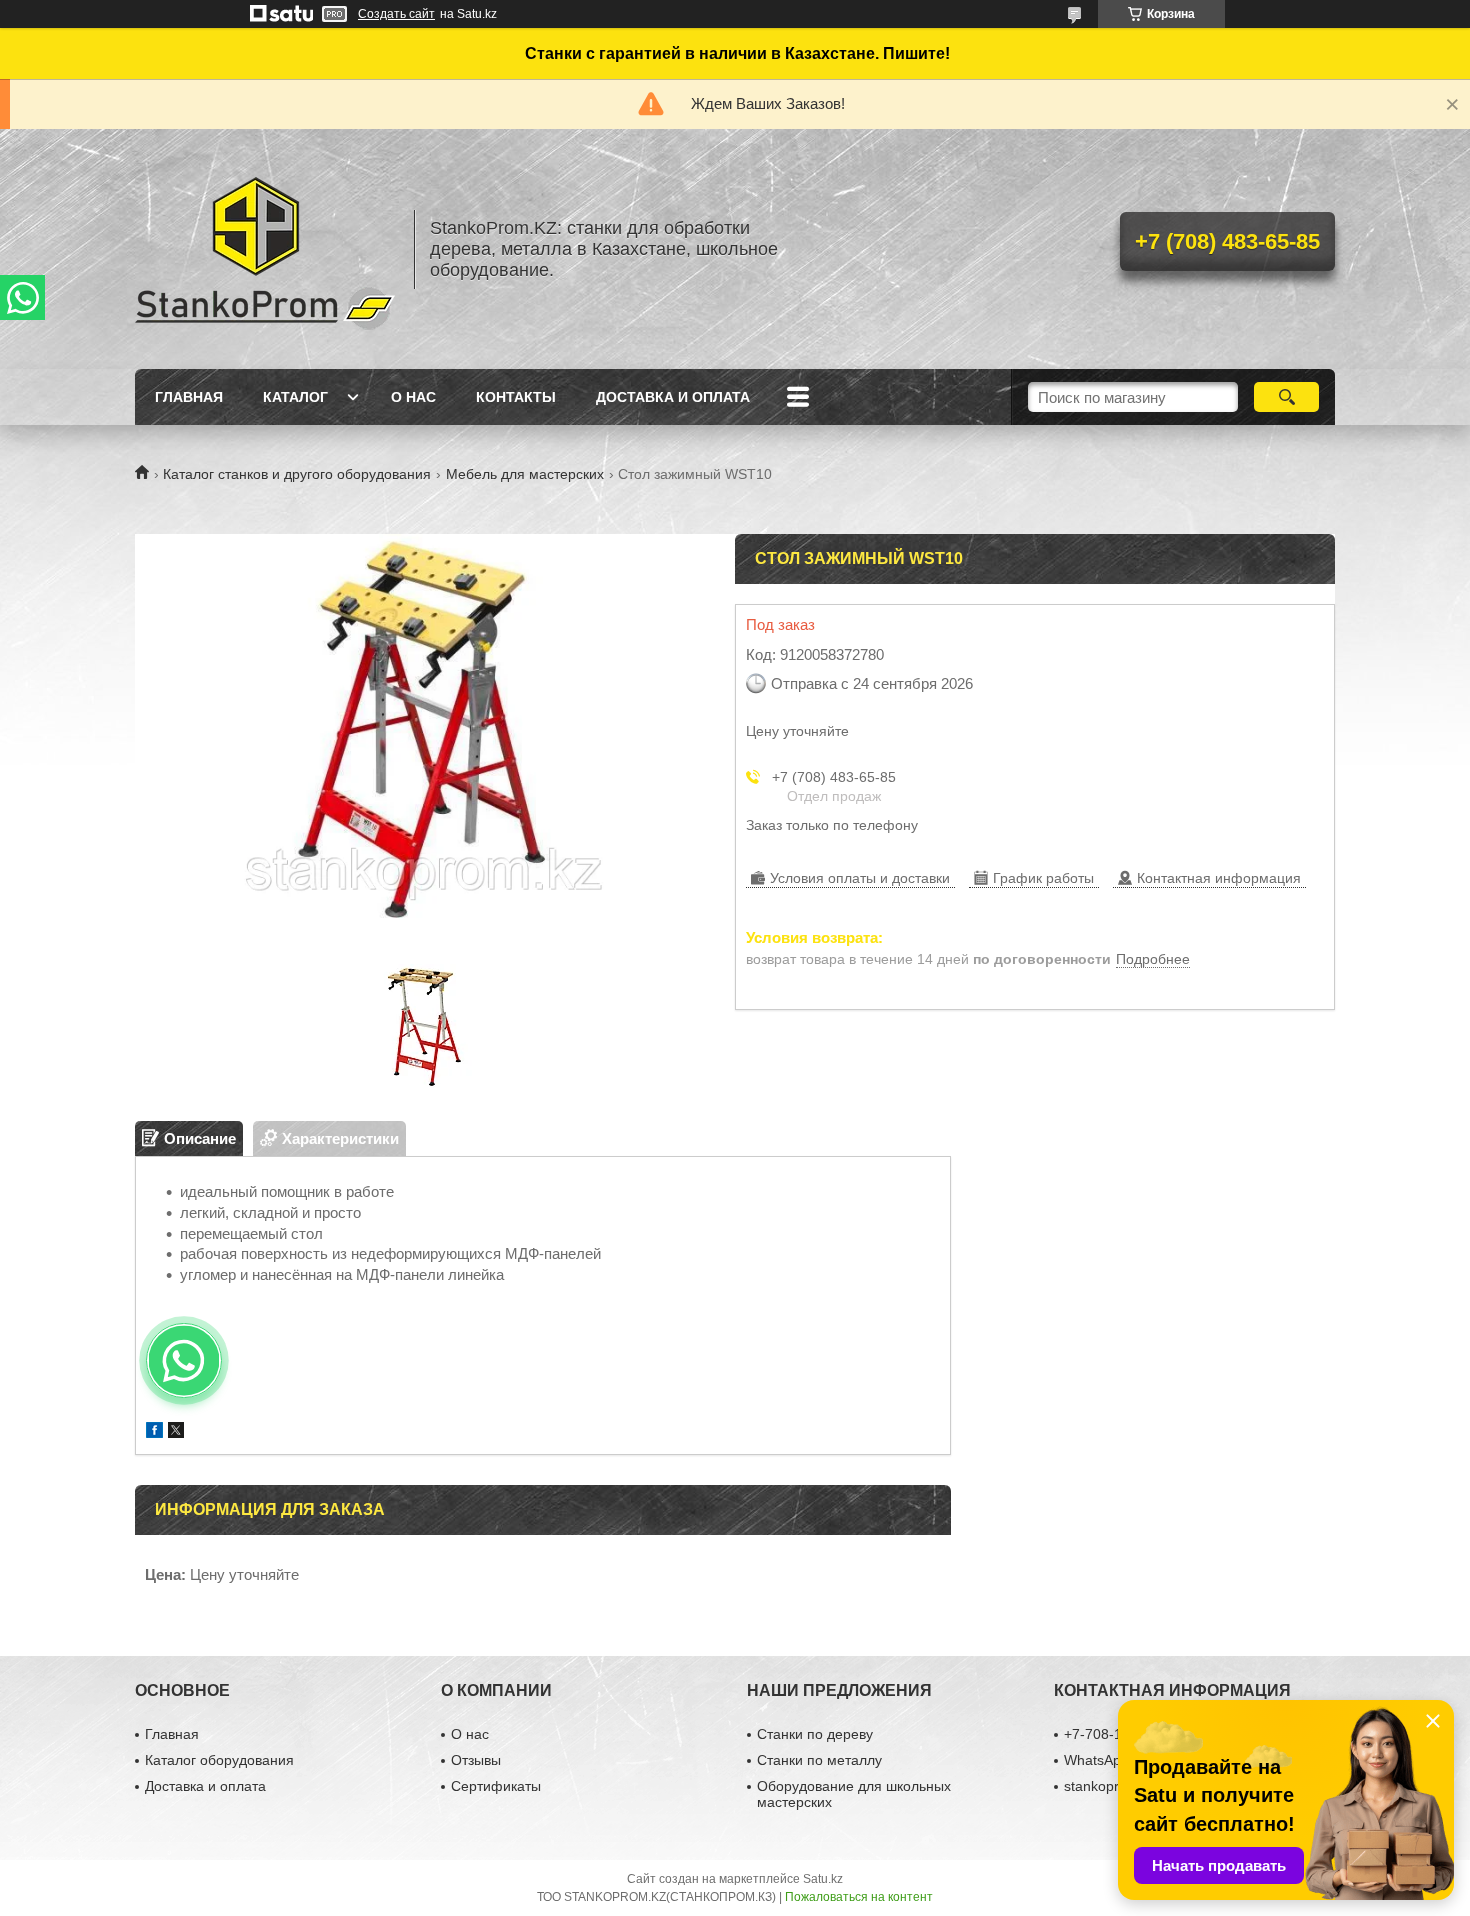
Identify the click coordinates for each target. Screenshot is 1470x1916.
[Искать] (1286, 397)
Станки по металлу (819, 1760)
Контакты (516, 397)
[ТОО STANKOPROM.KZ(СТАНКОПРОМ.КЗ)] (265, 249)
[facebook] (154, 1432)
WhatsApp (1096, 1760)
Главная (189, 397)
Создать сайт (396, 14)
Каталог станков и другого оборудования (297, 474)
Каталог (295, 397)
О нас (413, 397)
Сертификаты (496, 1786)
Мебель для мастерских (525, 474)
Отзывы (476, 1760)
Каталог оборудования (219, 1760)
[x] (176, 1432)
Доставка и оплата (673, 397)
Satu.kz (823, 1879)
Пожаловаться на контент (859, 1897)
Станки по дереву (815, 1734)
